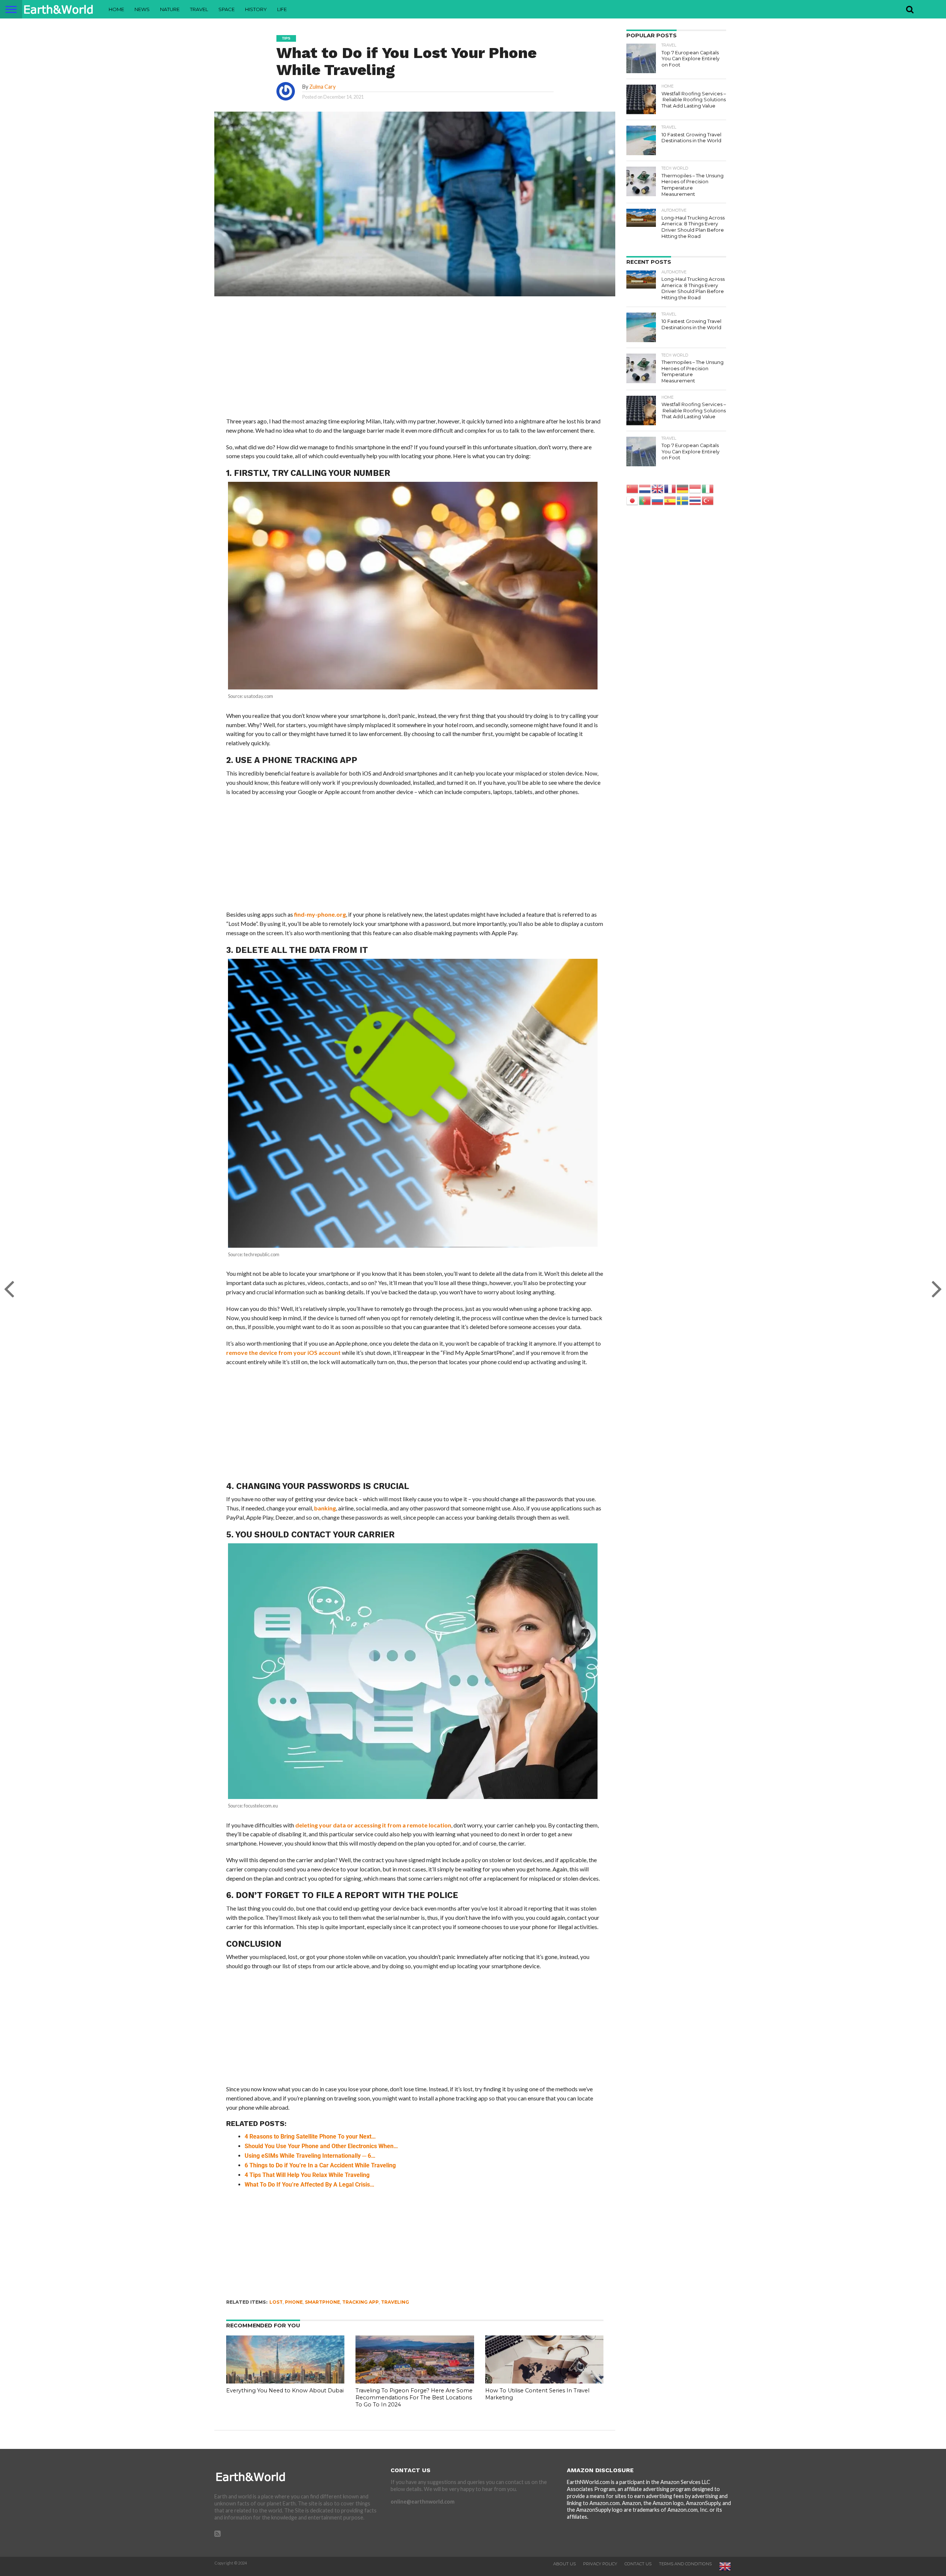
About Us (564, 2564)
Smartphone (322, 2302)
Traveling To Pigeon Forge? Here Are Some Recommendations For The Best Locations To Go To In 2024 (414, 2397)
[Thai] (695, 500)
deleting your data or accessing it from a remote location (373, 1825)
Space (227, 9)
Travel (199, 9)
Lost (276, 2302)
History (256, 9)
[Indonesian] (695, 488)
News (142, 9)
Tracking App (360, 2302)
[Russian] (658, 500)
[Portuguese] (645, 500)
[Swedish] (683, 500)
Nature (170, 9)
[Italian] (708, 488)
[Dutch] (645, 488)
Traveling (395, 2302)
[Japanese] (633, 500)
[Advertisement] (415, 362)
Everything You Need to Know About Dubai (285, 2391)
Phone (294, 2302)
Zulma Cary (322, 87)
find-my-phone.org (320, 914)
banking (325, 1508)
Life (282, 9)
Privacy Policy (600, 2564)
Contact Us (638, 2564)
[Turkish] (708, 500)
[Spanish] (670, 500)
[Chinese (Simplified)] (633, 488)
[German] (683, 488)
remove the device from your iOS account (283, 1352)
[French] (670, 488)
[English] (658, 488)
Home (116, 9)
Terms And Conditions (685, 2564)
